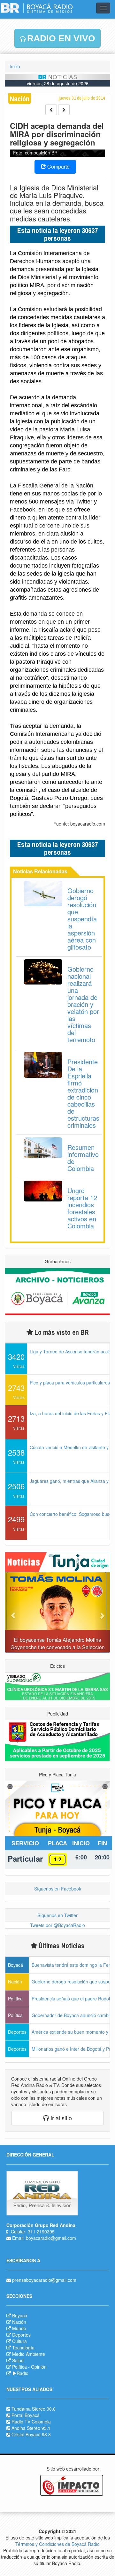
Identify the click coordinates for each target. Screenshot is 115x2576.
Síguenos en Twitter (57, 1915)
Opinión (39, 2367)
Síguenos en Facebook (58, 1889)
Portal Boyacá (26, 2415)
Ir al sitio (60, 2118)
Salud (18, 2360)
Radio (23, 2373)
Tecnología (23, 2347)
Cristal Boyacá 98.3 (31, 2434)
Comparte (58, 166)
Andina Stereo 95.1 (31, 2428)
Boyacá (20, 2315)
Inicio (15, 66)
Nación (19, 2322)
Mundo (19, 2328)
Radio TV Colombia (31, 2422)
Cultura (19, 2341)
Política (19, 2367)
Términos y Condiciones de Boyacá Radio (57, 2544)
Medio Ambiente (29, 2354)
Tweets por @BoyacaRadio (57, 1925)
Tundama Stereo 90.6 (34, 2409)
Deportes (21, 2335)
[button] (13, 1612)
